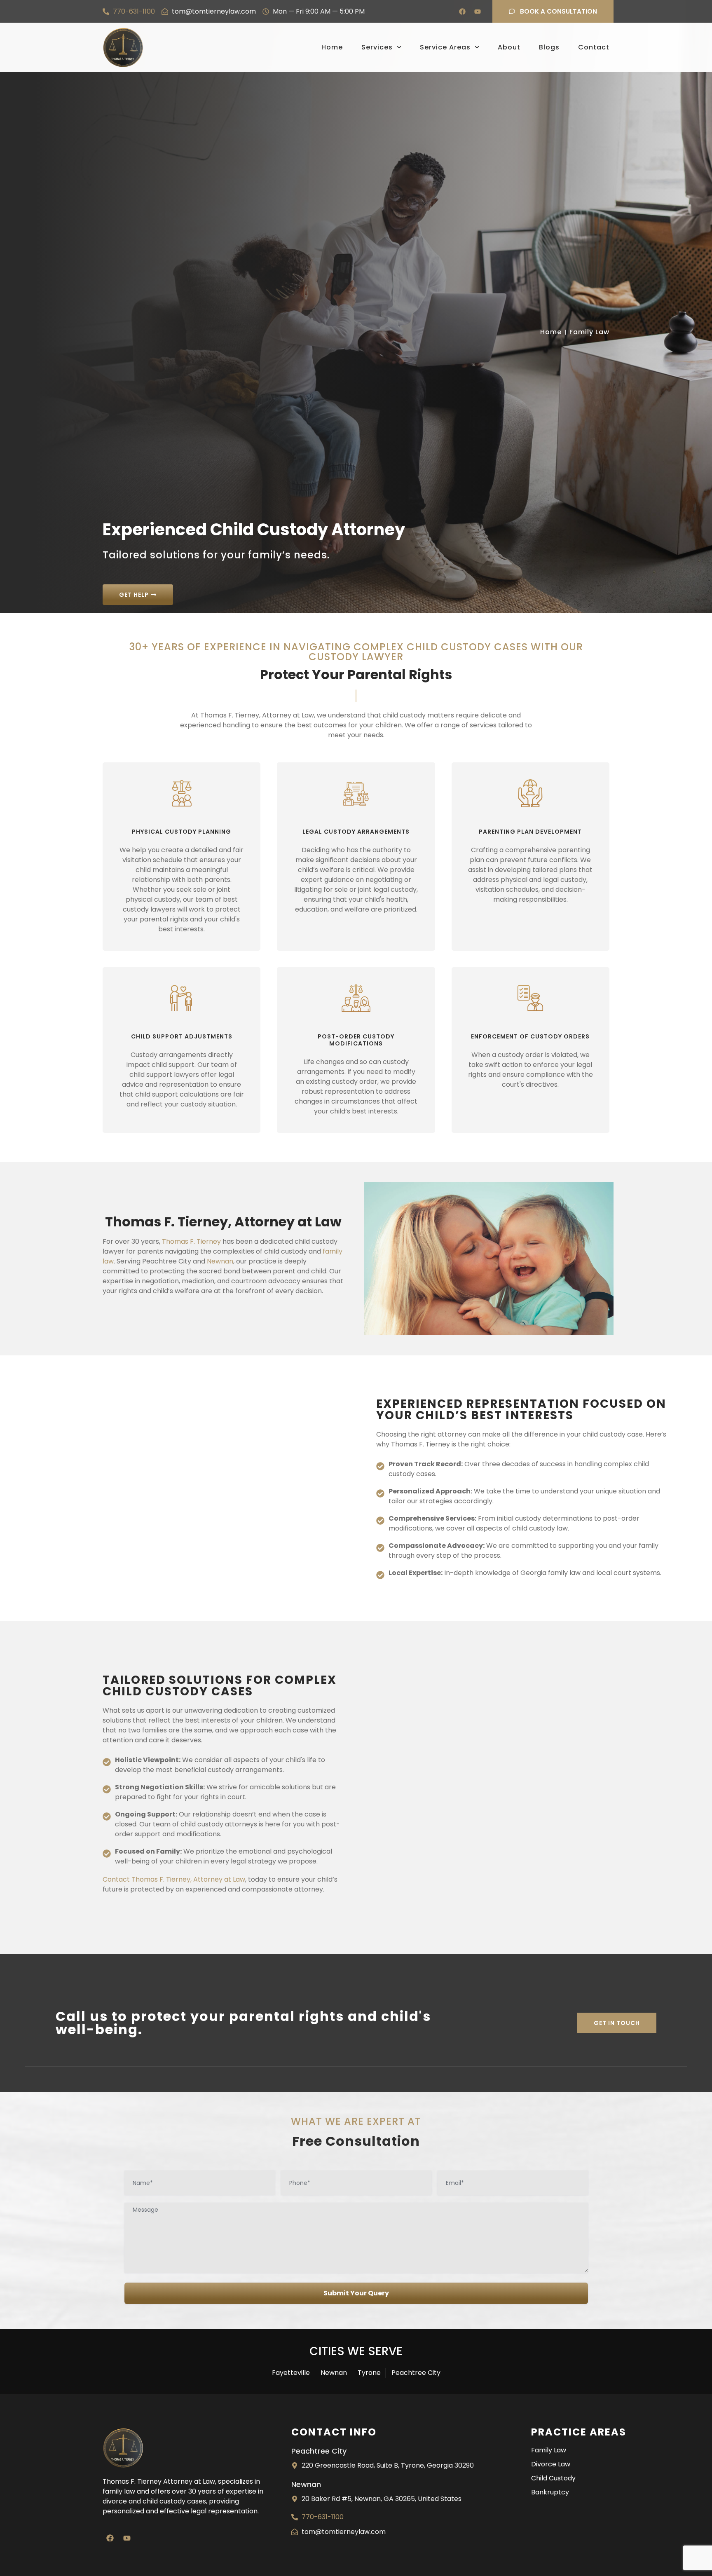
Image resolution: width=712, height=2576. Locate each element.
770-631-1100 (134, 11)
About (509, 47)
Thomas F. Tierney (191, 1241)
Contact (594, 47)
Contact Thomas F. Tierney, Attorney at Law (174, 1879)
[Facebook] (462, 12)
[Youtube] (478, 12)
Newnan (220, 1261)
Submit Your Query (356, 2293)
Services (377, 47)
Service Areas (445, 47)
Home (332, 47)
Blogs (549, 47)
